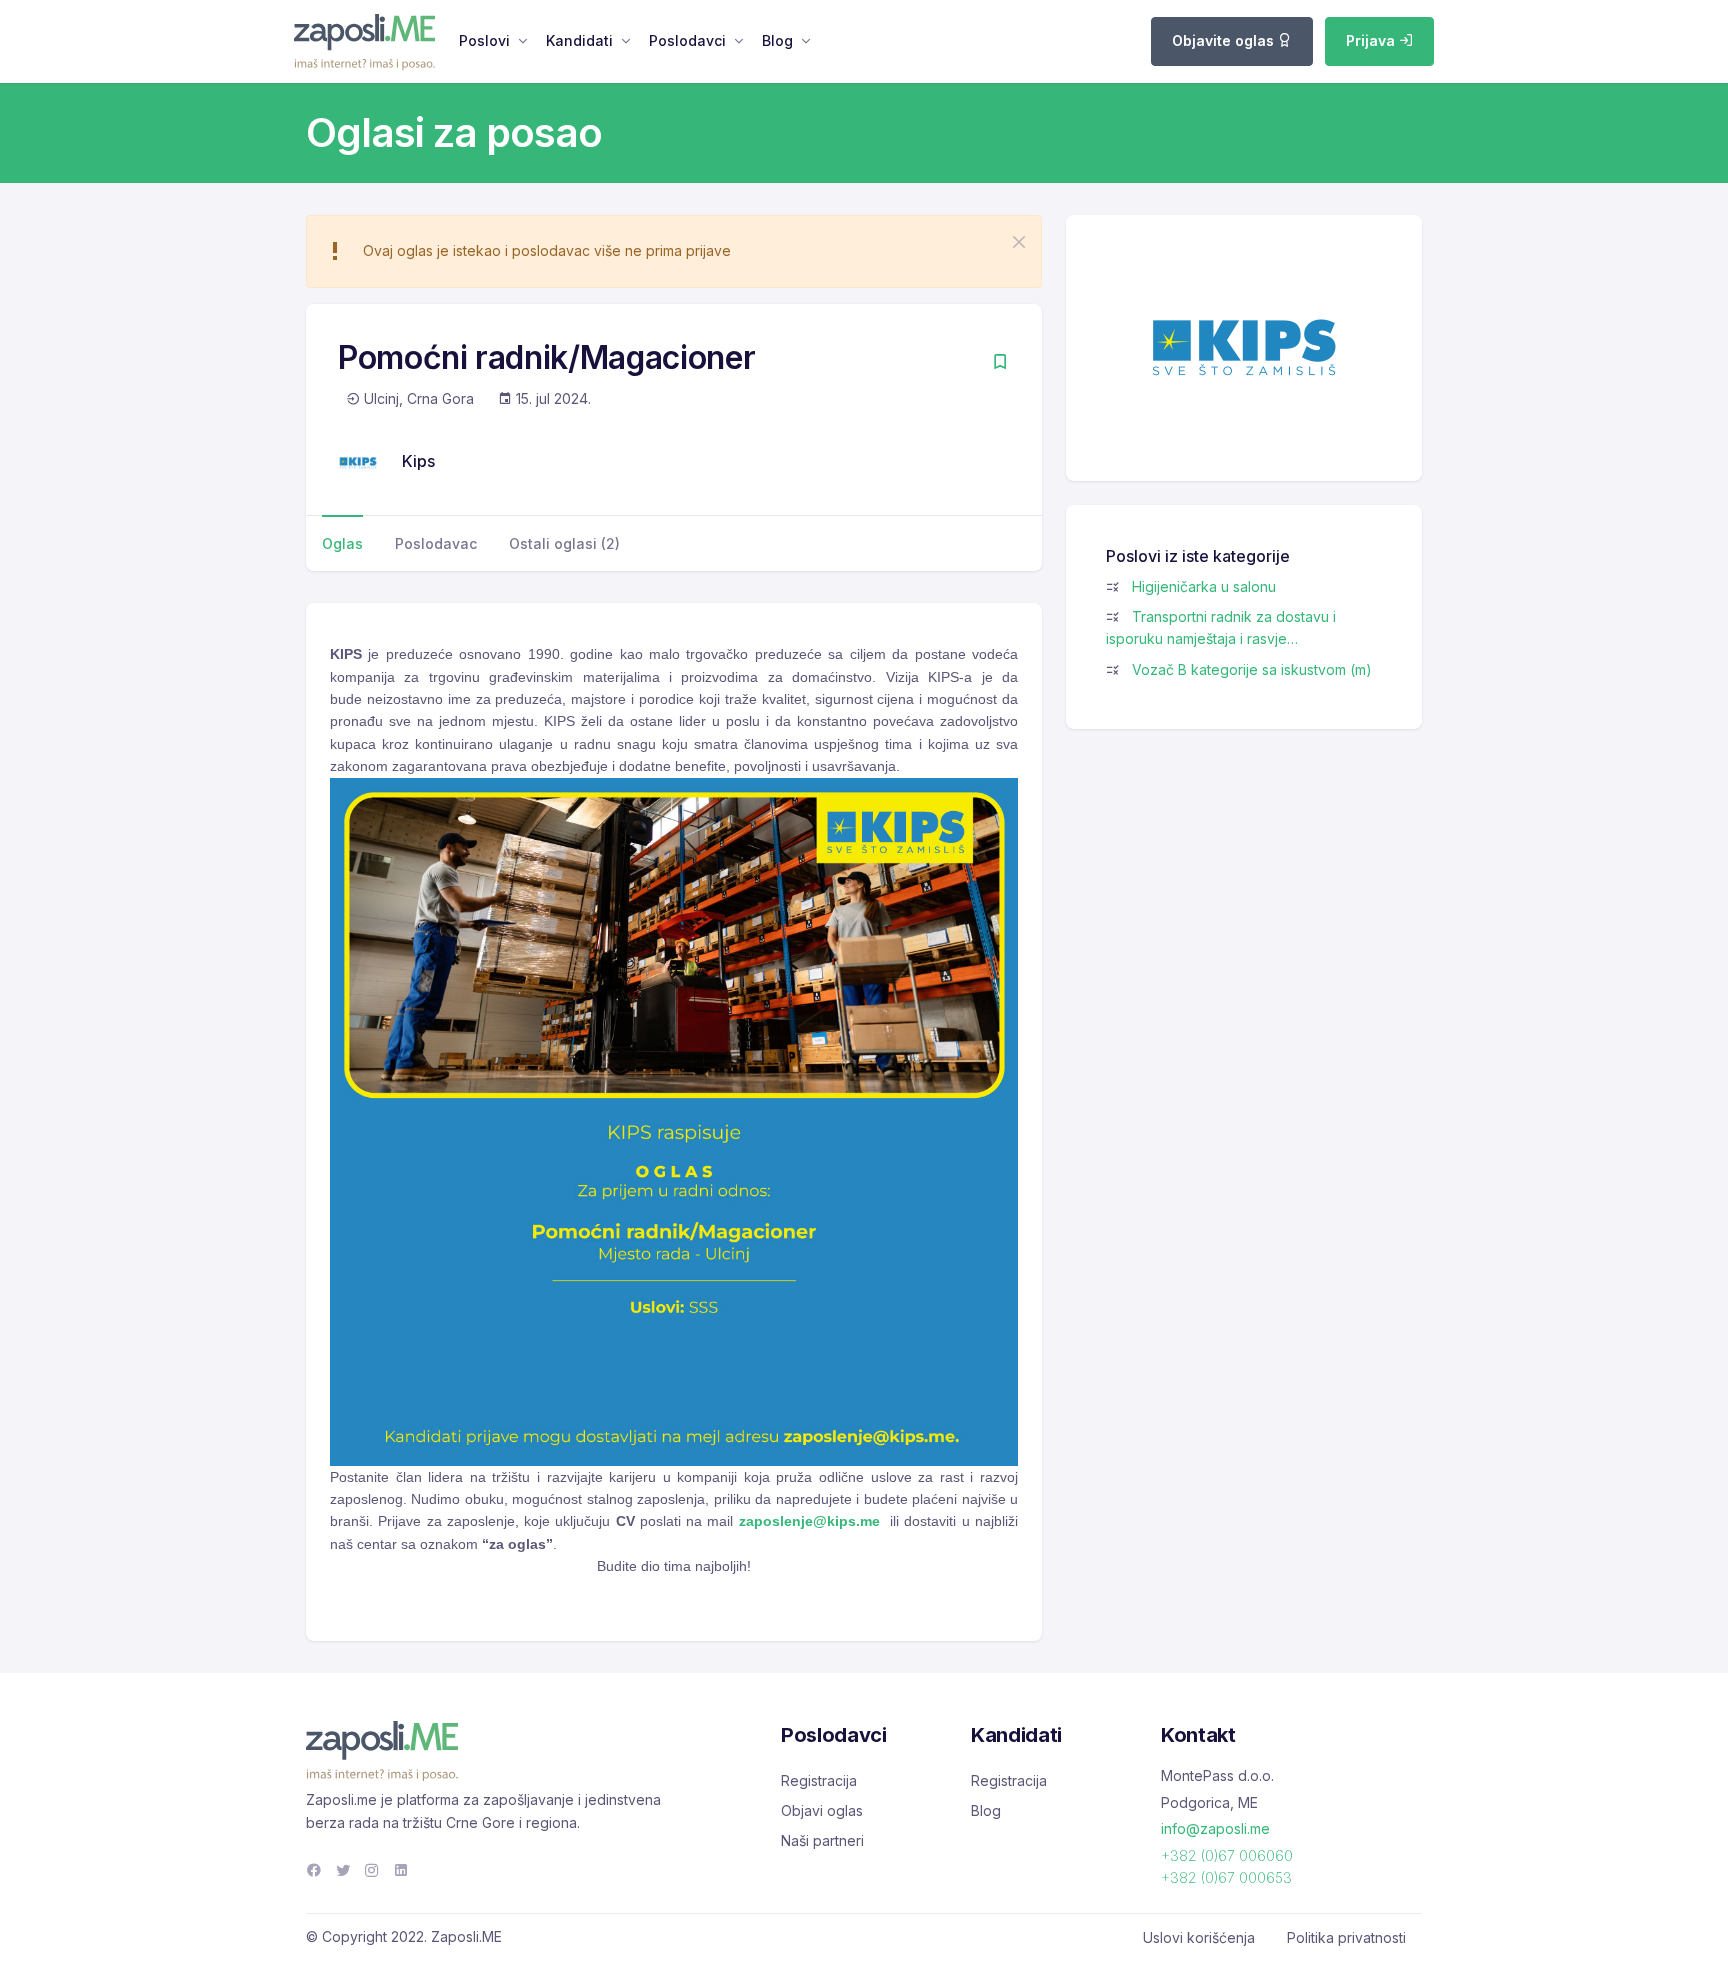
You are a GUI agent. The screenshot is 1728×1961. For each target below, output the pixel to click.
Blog (777, 40)
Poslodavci (687, 40)
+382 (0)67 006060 (1227, 1855)
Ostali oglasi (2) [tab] (564, 543)
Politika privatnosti (1346, 1937)
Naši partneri (822, 1840)
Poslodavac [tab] (436, 543)
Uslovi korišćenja (1199, 1937)
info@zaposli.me (1215, 1828)
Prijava (1372, 40)
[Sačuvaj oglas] (1000, 363)
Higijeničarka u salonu (1204, 586)
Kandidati (579, 40)
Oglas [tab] (342, 543)
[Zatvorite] (1019, 242)
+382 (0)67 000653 (1226, 1877)
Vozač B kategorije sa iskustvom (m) (1252, 669)
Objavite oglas (1225, 40)
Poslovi (484, 40)
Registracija (819, 1780)
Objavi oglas (822, 1810)
